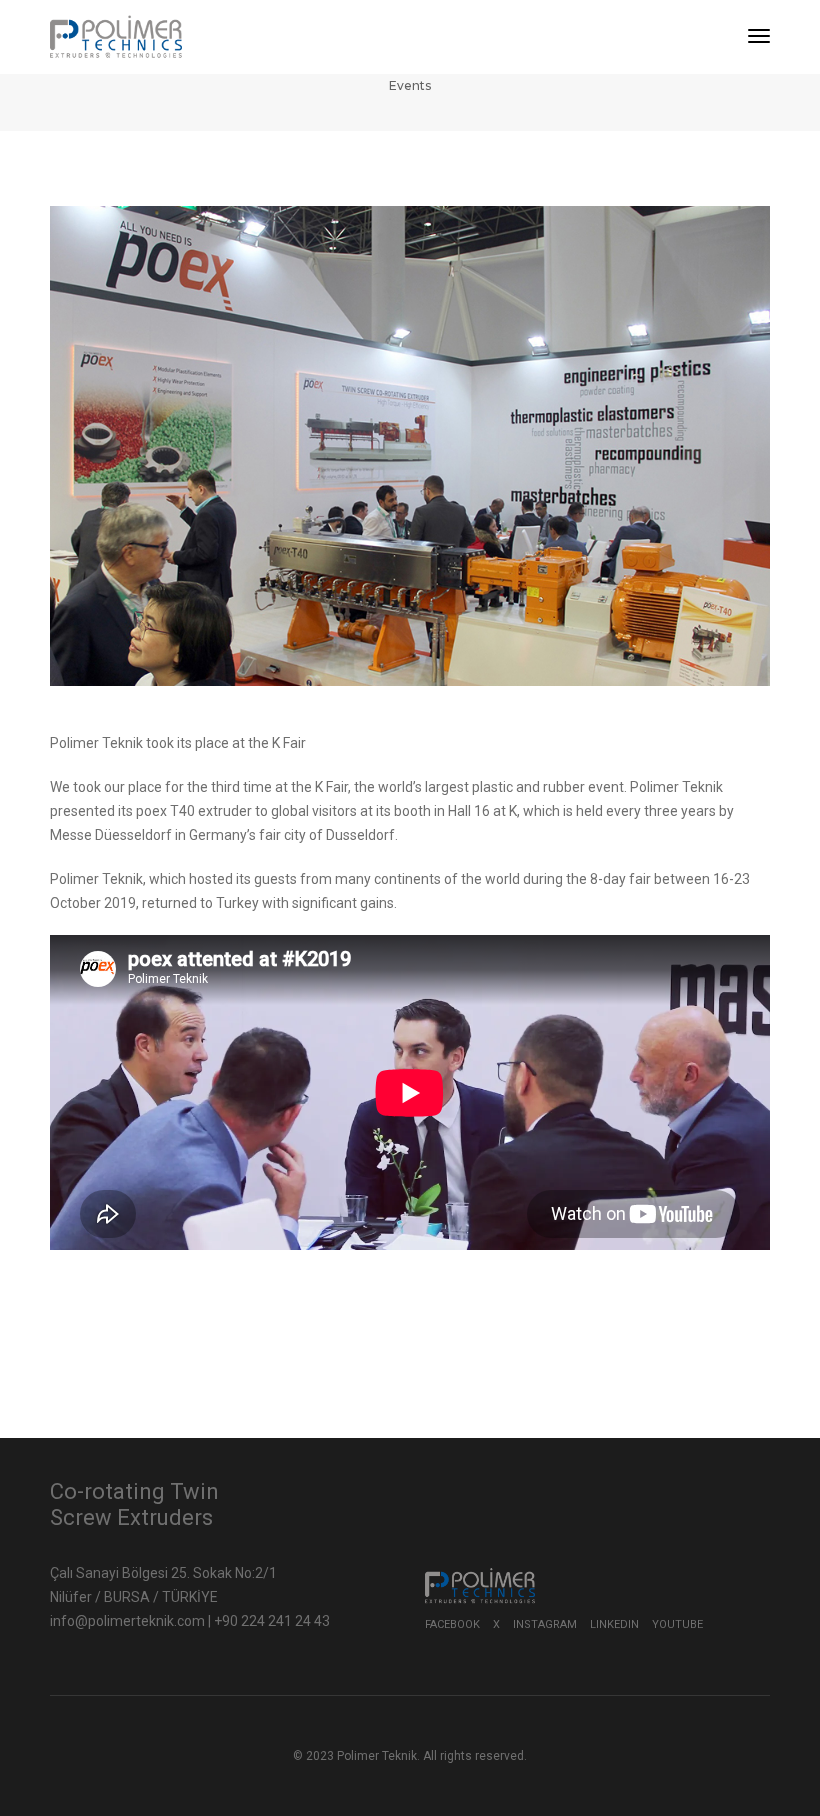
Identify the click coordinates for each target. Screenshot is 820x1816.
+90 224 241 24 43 (272, 1621)
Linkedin (614, 1624)
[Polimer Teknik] (116, 36)
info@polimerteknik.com (129, 1621)
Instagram (545, 1624)
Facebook (452, 1624)
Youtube (677, 1624)
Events (410, 85)
